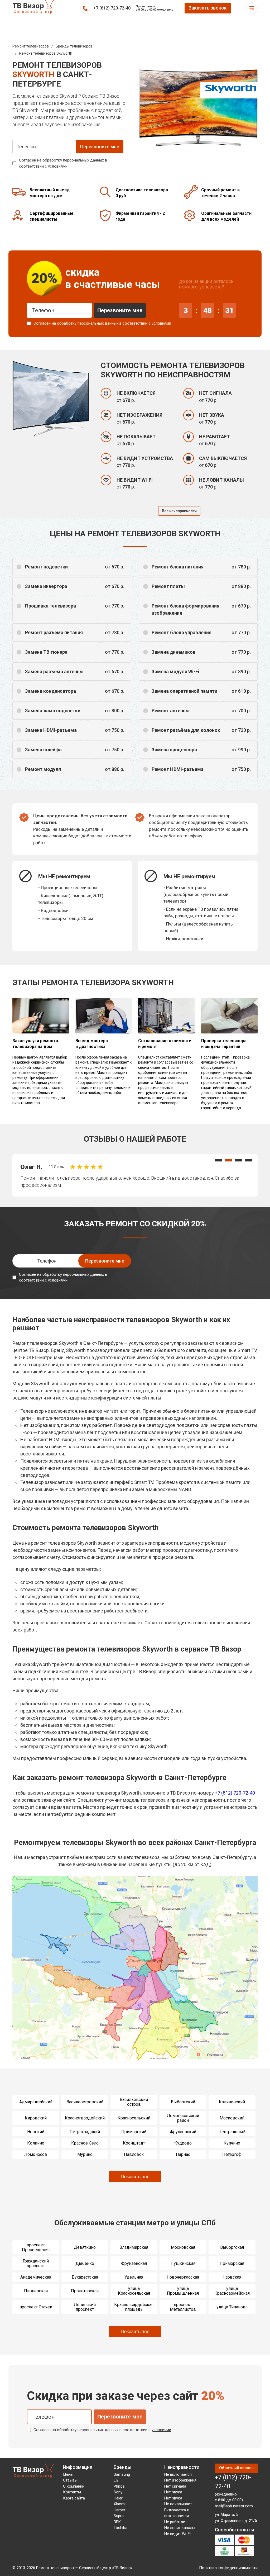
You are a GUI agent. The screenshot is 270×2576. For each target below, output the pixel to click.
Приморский (134, 2132)
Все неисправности (179, 511)
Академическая (36, 2277)
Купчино (232, 2143)
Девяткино (85, 2247)
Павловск (134, 2154)
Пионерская (36, 2291)
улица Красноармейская (232, 2291)
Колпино (36, 2143)
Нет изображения (180, 2480)
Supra (119, 2516)
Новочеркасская (183, 2277)
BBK (117, 2522)
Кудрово (183, 2143)
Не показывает (178, 2504)
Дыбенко (85, 2263)
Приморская (232, 2263)
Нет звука (173, 2492)
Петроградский (85, 2132)
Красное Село (85, 2143)
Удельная (134, 2277)
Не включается (178, 2474)
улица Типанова (232, 2307)
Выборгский (183, 2102)
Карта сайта (74, 2498)
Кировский (36, 2118)
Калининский (232, 2102)
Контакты (72, 2492)
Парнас (183, 2154)
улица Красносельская (134, 2291)
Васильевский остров (134, 2102)
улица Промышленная (183, 2291)
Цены (68, 2474)
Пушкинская (183, 2263)
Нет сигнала (175, 2486)
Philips (119, 2486)
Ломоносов (36, 2154)
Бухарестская (85, 2277)
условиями (58, 166)
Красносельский (134, 2118)
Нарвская (232, 2277)
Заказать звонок (208, 8)
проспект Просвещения (36, 2247)
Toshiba (120, 2528)
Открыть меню (252, 8)
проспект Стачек (36, 2307)
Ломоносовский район (183, 2118)
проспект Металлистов (183, 2307)
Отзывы (70, 2480)
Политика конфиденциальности (228, 2568)
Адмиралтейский (36, 2102)
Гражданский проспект (36, 2263)
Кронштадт (134, 2143)
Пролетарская (85, 2291)
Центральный (232, 2132)
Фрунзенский (183, 2132)
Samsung (122, 2474)
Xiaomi (120, 2504)
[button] (219, 1160)
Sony (118, 2492)
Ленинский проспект (85, 2307)
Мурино (85, 2154)
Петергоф (232, 2154)
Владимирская (134, 2247)
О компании (74, 2486)
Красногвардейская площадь (134, 2307)
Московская (183, 2247)
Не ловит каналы (180, 2528)
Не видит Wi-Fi (177, 2534)
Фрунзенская (134, 2263)
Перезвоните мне (120, 310)
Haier (118, 2498)
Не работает (176, 2522)
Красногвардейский (85, 2118)
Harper (119, 2510)
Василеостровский (85, 2102)
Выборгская (232, 2247)
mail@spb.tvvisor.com (234, 2506)
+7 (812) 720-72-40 (112, 8)
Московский (232, 2118)
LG (116, 2480)
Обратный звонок (236, 2468)
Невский (36, 2132)
